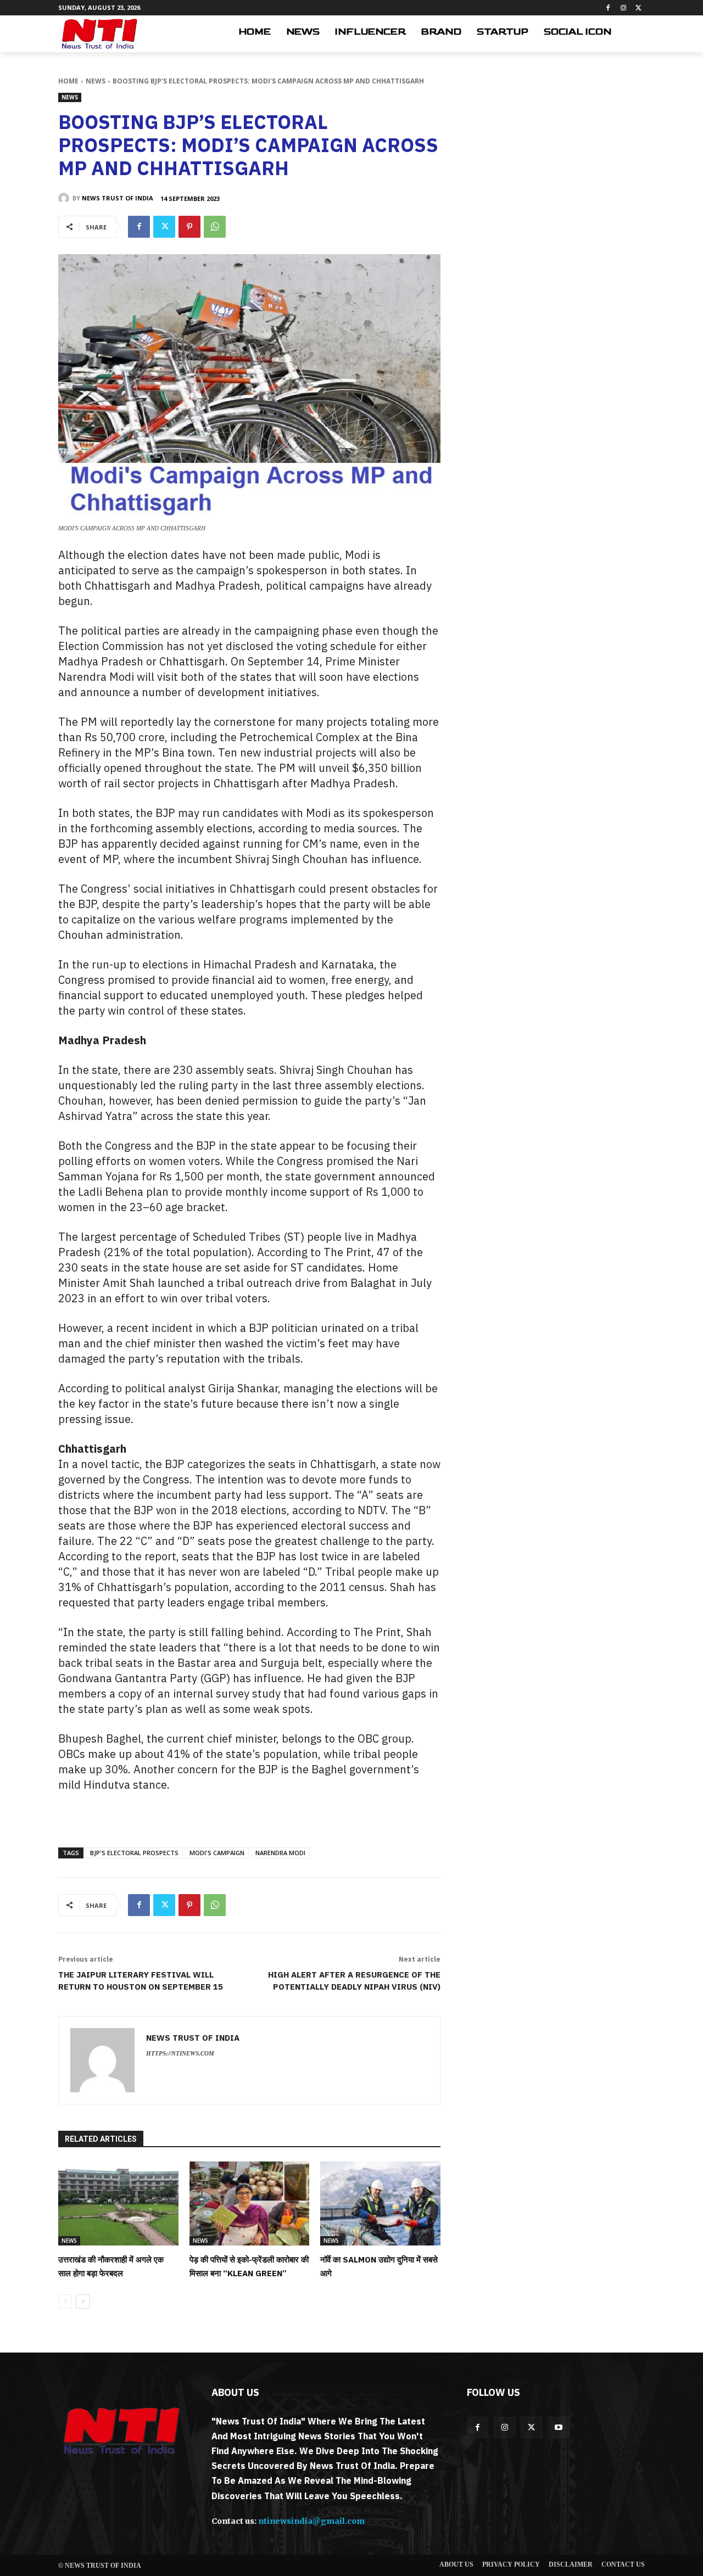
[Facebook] (608, 8)
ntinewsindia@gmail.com (311, 2521)
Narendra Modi (280, 1853)
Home (68, 81)
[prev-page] (65, 2301)
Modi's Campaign (217, 1853)
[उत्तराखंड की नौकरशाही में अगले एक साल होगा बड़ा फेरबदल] (118, 2203)
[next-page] (83, 2301)
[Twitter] (638, 8)
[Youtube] (559, 2427)
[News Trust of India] (99, 34)
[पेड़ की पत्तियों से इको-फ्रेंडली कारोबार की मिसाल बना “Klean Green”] (250, 2203)
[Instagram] (623, 8)
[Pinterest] (189, 227)
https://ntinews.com (180, 2053)
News (96, 81)
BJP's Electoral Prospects (134, 1853)
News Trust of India (118, 198)
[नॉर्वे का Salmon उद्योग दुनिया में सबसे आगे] (380, 2203)
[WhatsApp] (215, 227)
